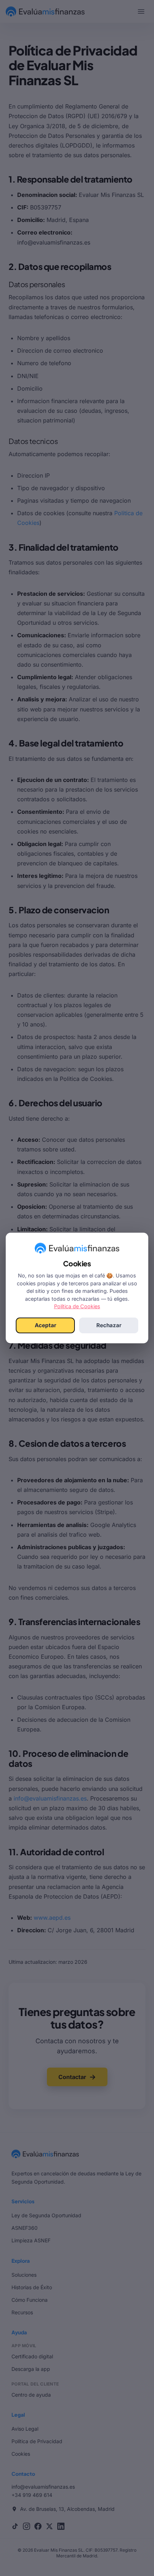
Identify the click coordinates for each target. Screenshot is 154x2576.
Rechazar (109, 1325)
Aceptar (45, 1325)
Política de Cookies (77, 1306)
